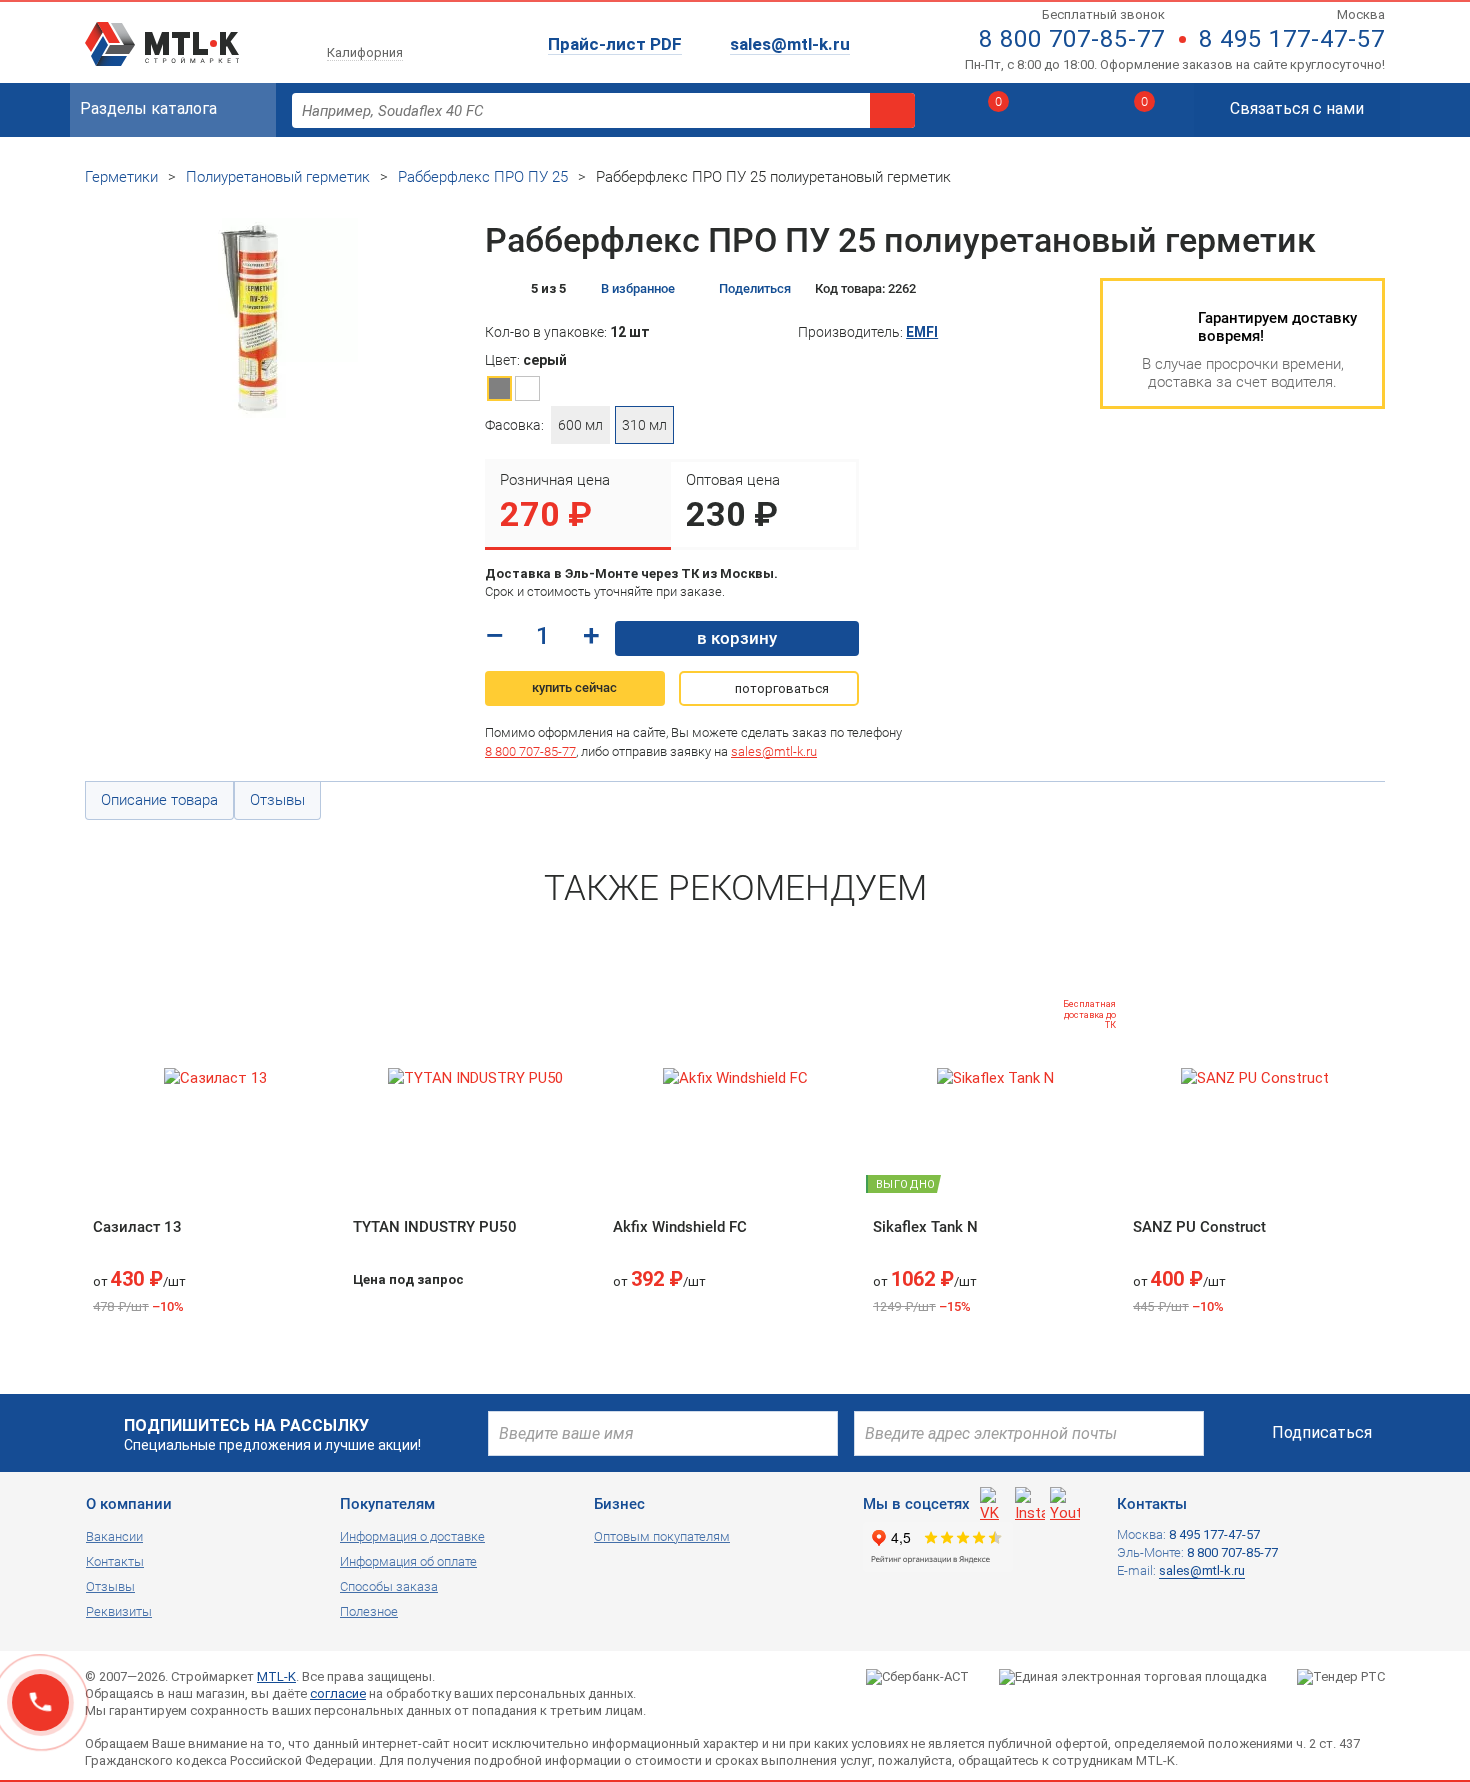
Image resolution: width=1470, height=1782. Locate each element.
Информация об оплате (408, 1561)
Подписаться (1322, 1432)
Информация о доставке (412, 1536)
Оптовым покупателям (662, 1536)
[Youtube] (1065, 1502)
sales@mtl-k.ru (790, 44)
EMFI (922, 332)
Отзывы (110, 1586)
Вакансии (114, 1536)
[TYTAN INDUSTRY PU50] (475, 1078)
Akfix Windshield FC (680, 1227)
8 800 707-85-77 (1072, 39)
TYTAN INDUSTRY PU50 (435, 1227)
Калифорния (365, 52)
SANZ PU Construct (1199, 1227)
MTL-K (276, 1676)
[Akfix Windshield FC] (735, 1078)
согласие (338, 1693)
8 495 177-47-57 (1292, 39)
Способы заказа (389, 1586)
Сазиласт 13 (137, 1227)
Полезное (369, 1611)
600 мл (580, 425)
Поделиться (755, 288)
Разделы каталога (148, 108)
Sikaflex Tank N (925, 1227)
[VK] (995, 1502)
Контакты (115, 1561)
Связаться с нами (1297, 108)
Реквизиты (119, 1611)
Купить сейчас (574, 687)
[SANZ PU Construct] (1255, 1078)
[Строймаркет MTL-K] (162, 32)
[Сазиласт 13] (215, 1078)
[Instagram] (1030, 1502)
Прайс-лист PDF (615, 44)
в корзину (737, 638)
